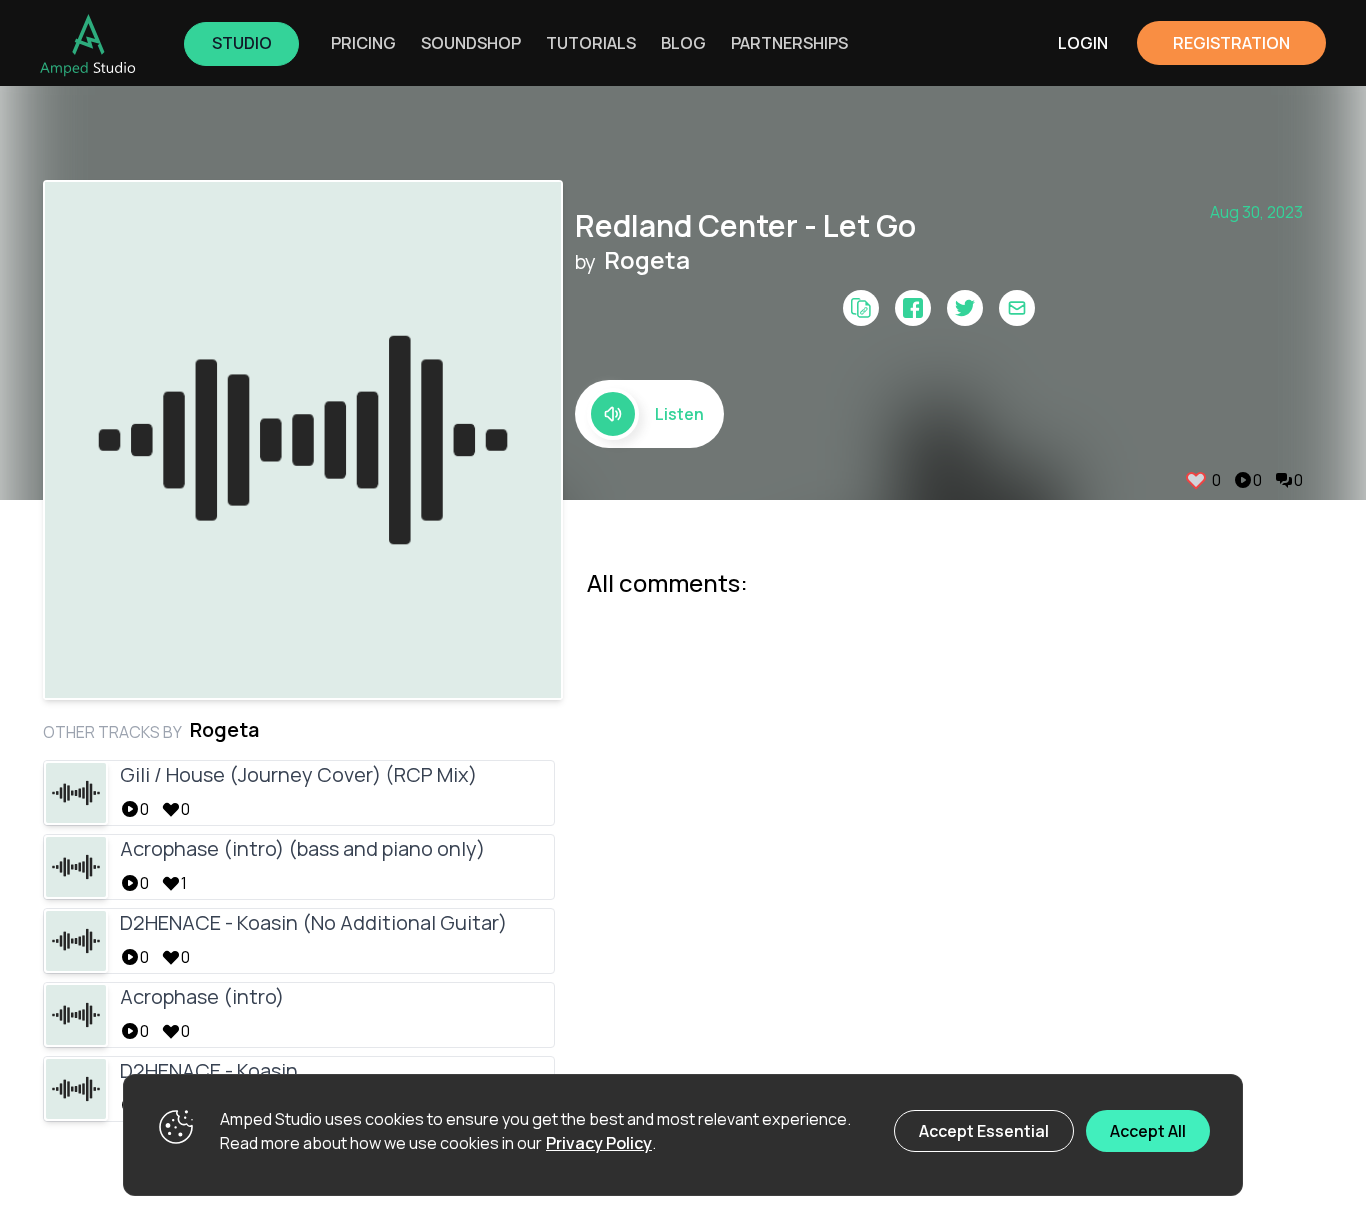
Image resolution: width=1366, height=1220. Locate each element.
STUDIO (242, 43)
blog (683, 43)
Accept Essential (984, 1131)
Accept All (1148, 1131)
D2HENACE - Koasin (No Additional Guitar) (313, 922)
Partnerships (789, 43)
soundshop (471, 43)
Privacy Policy (599, 1143)
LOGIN (1083, 43)
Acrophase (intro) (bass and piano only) (302, 848)
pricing (363, 43)
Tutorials (591, 43)
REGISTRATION (1231, 43)
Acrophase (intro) (202, 996)
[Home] (88, 45)
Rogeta (647, 260)
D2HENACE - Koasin (209, 1070)
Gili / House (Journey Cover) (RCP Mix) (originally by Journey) (298, 777)
